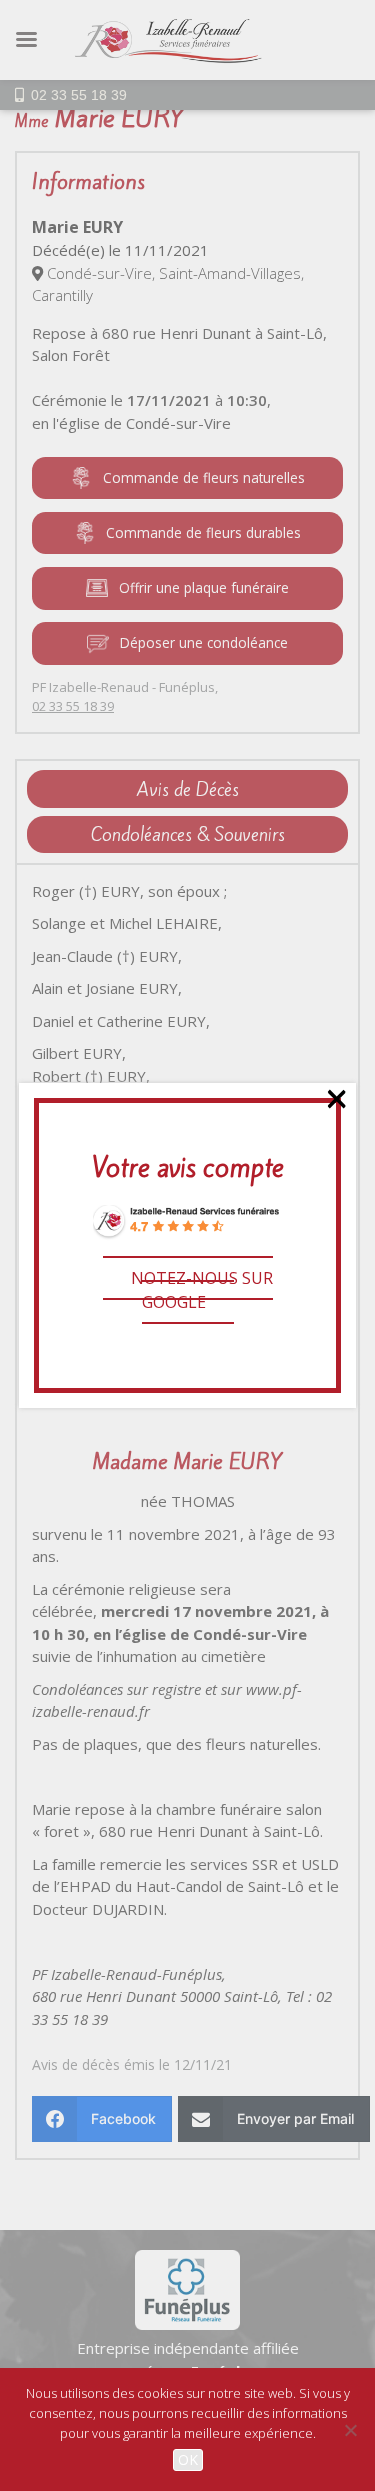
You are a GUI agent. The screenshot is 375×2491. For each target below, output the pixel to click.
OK (188, 2459)
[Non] (350, 2430)
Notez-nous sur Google (202, 1290)
